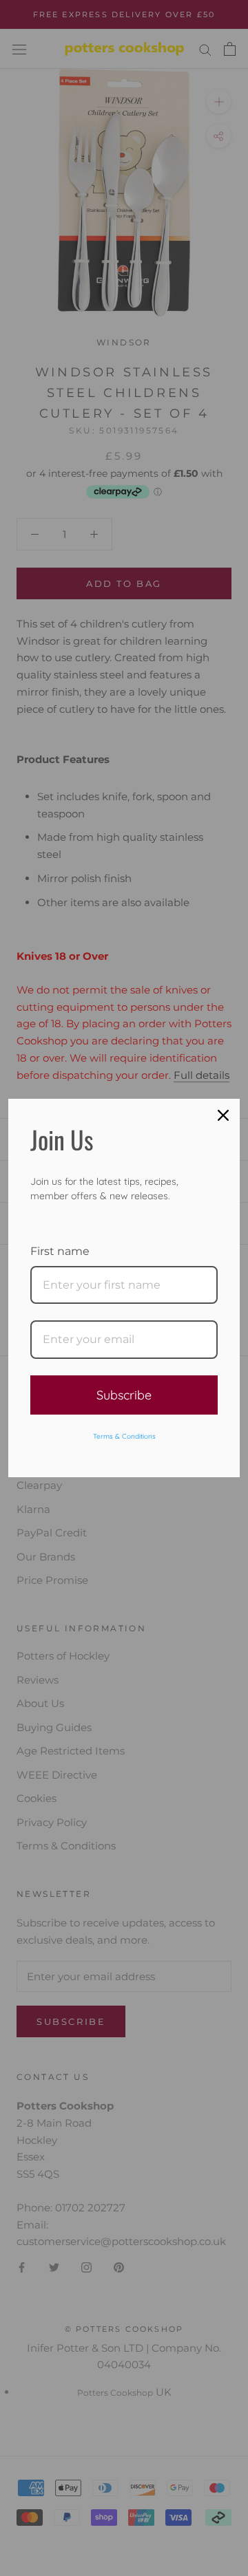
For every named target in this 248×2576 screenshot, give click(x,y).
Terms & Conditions (124, 1436)
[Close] (223, 1115)
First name (60, 1251)
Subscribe (124, 1395)
